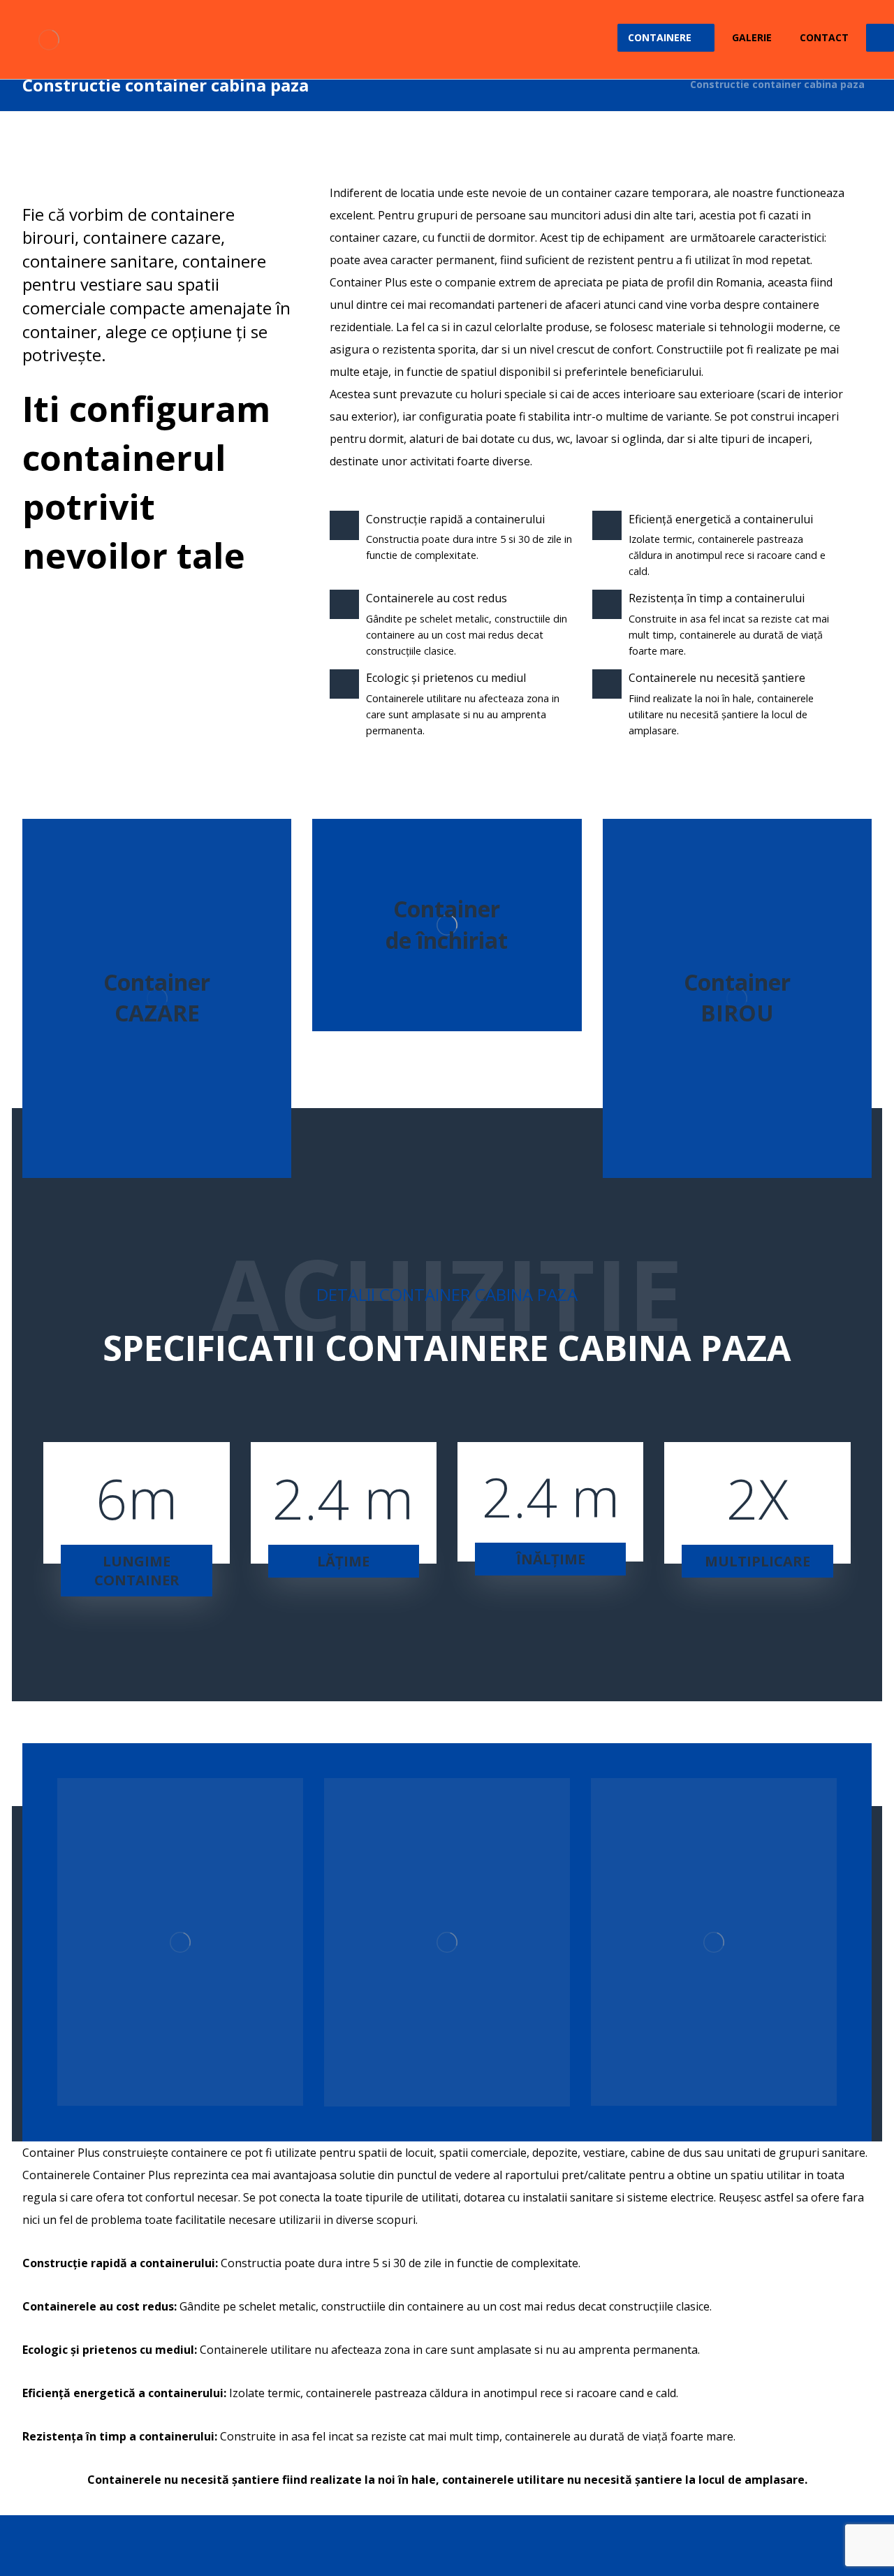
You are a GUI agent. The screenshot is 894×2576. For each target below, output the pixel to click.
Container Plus (368, 282)
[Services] (157, 998)
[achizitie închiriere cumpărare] (49, 39)
